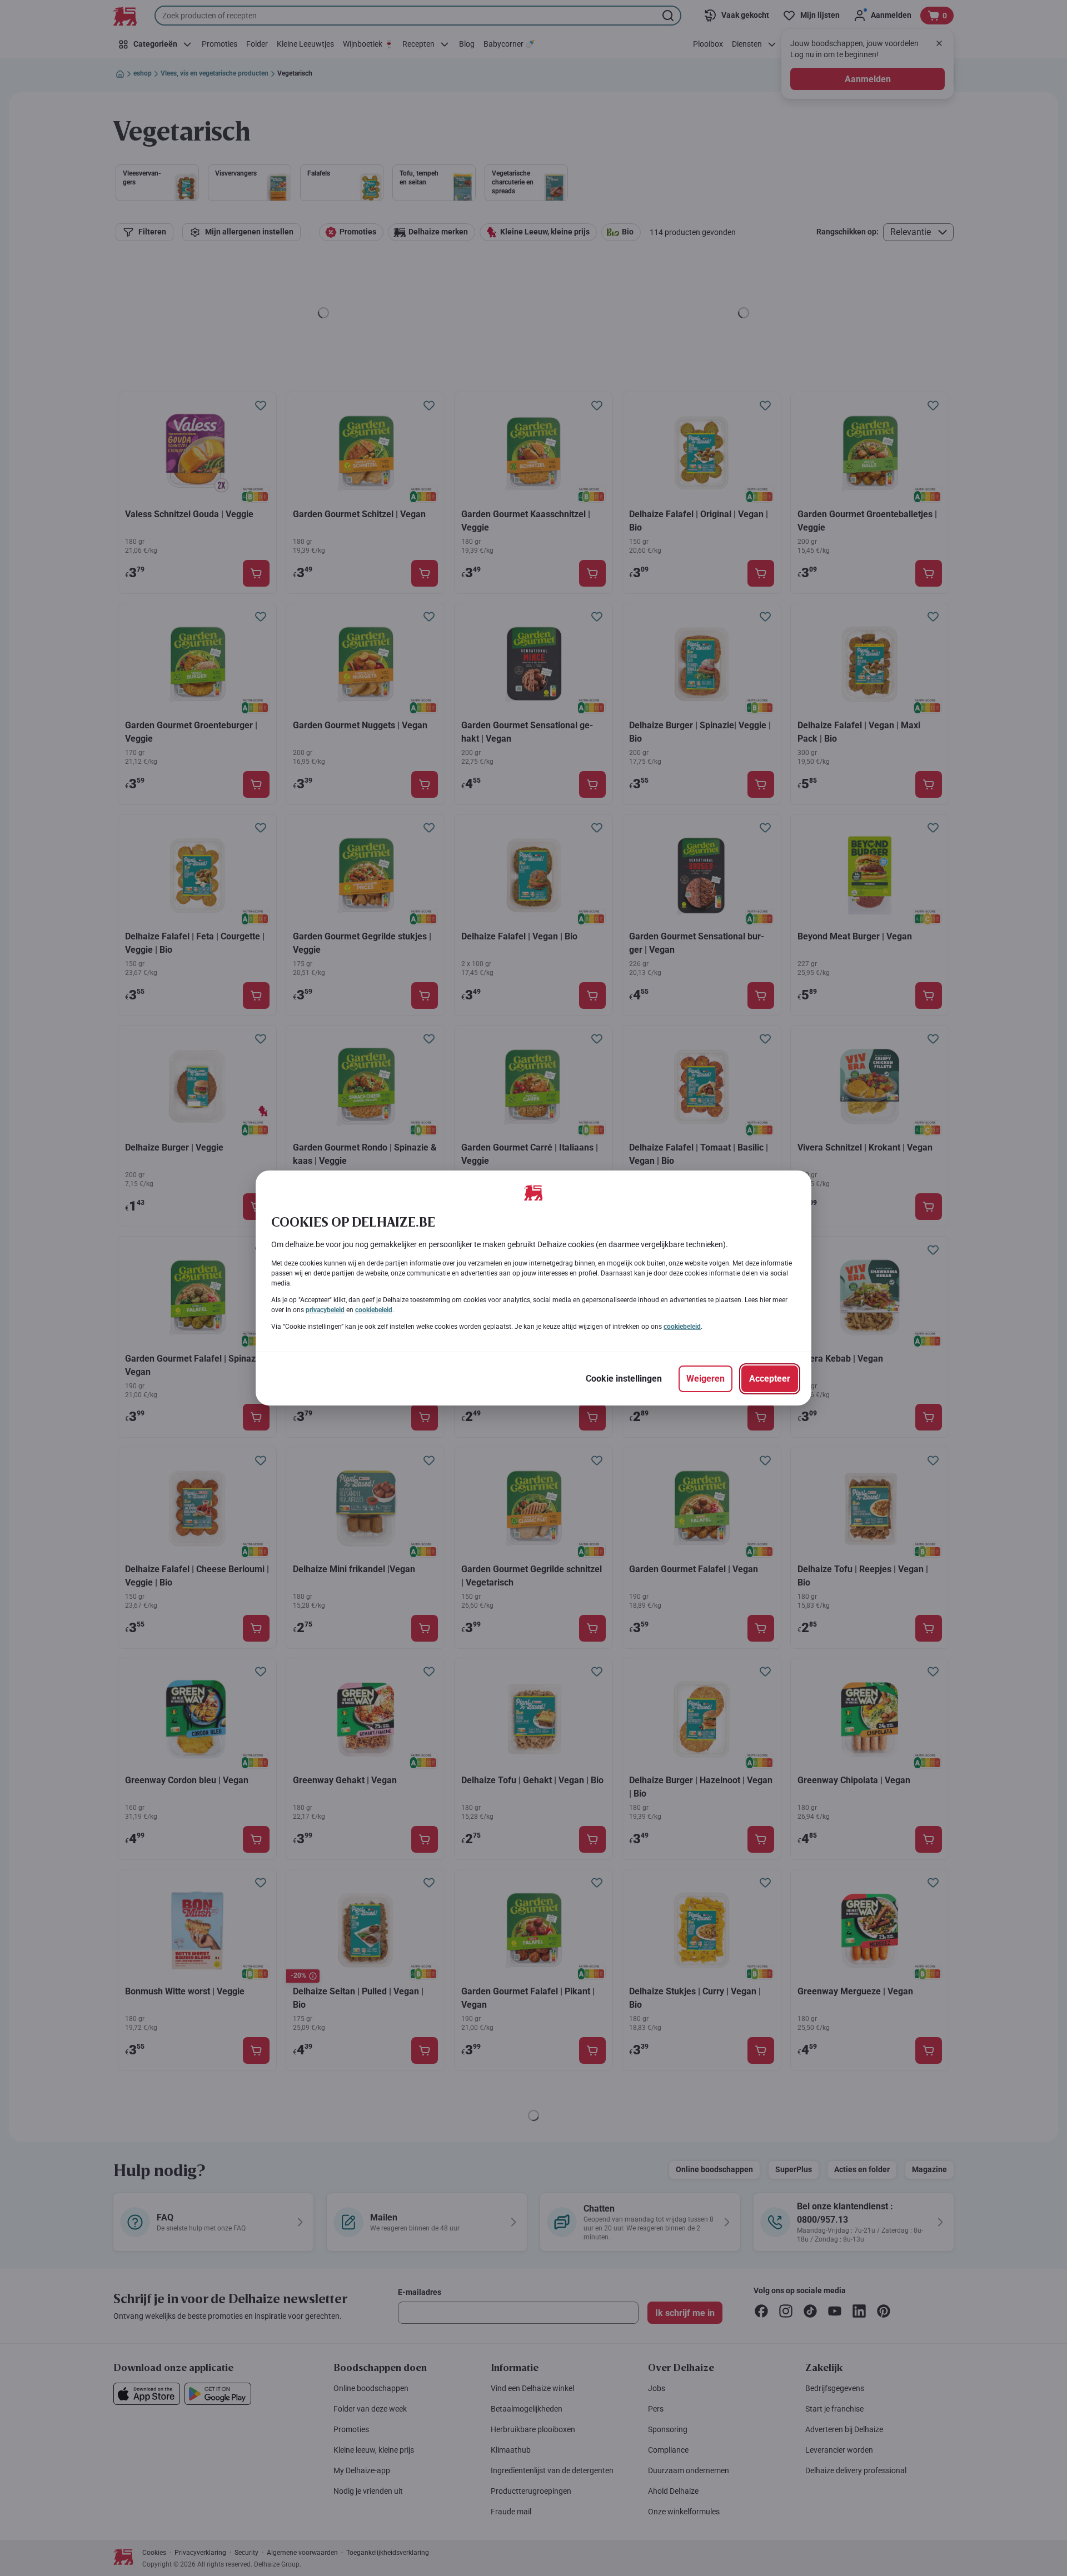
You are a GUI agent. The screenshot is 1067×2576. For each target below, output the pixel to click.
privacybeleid (325, 1310)
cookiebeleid (374, 1310)
